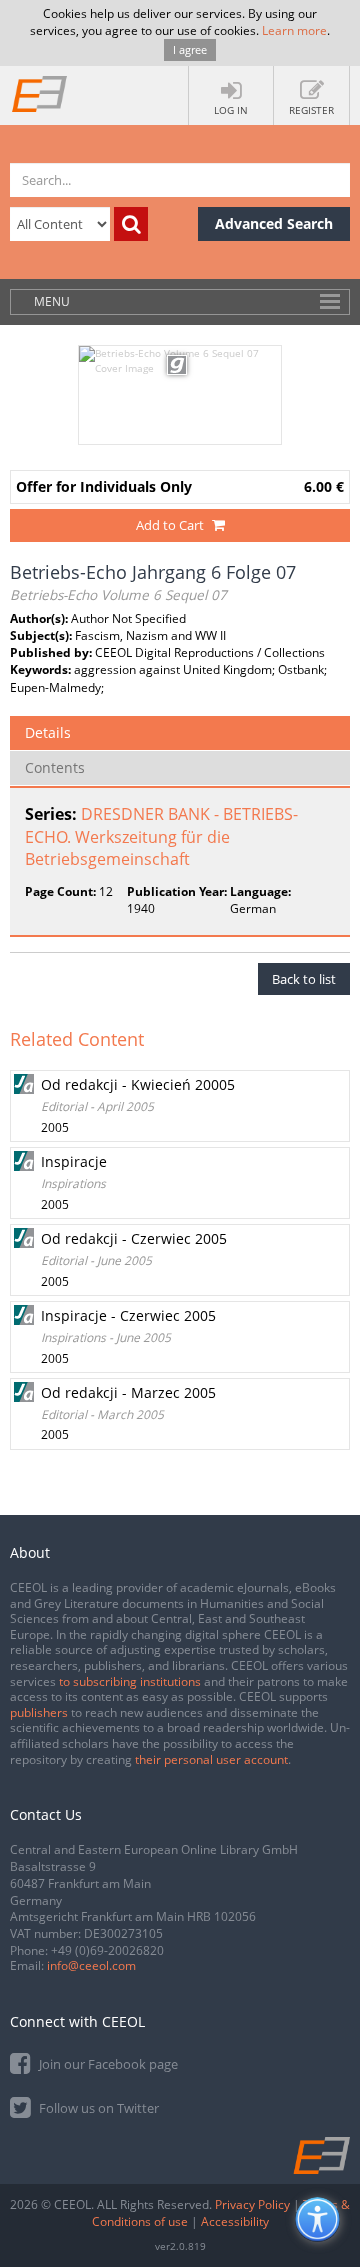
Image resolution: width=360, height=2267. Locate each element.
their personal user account (211, 1759)
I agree (190, 49)
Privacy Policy (252, 2204)
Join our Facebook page (107, 2064)
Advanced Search (274, 223)
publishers (39, 1712)
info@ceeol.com (91, 1965)
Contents (55, 767)
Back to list (304, 979)
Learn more (294, 30)
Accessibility (235, 2221)
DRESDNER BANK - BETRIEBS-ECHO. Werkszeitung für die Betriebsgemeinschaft (161, 837)
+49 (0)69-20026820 (107, 1950)
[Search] (131, 224)
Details (48, 732)
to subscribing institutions (130, 1681)
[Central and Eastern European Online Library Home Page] (40, 93)
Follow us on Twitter (97, 2108)
